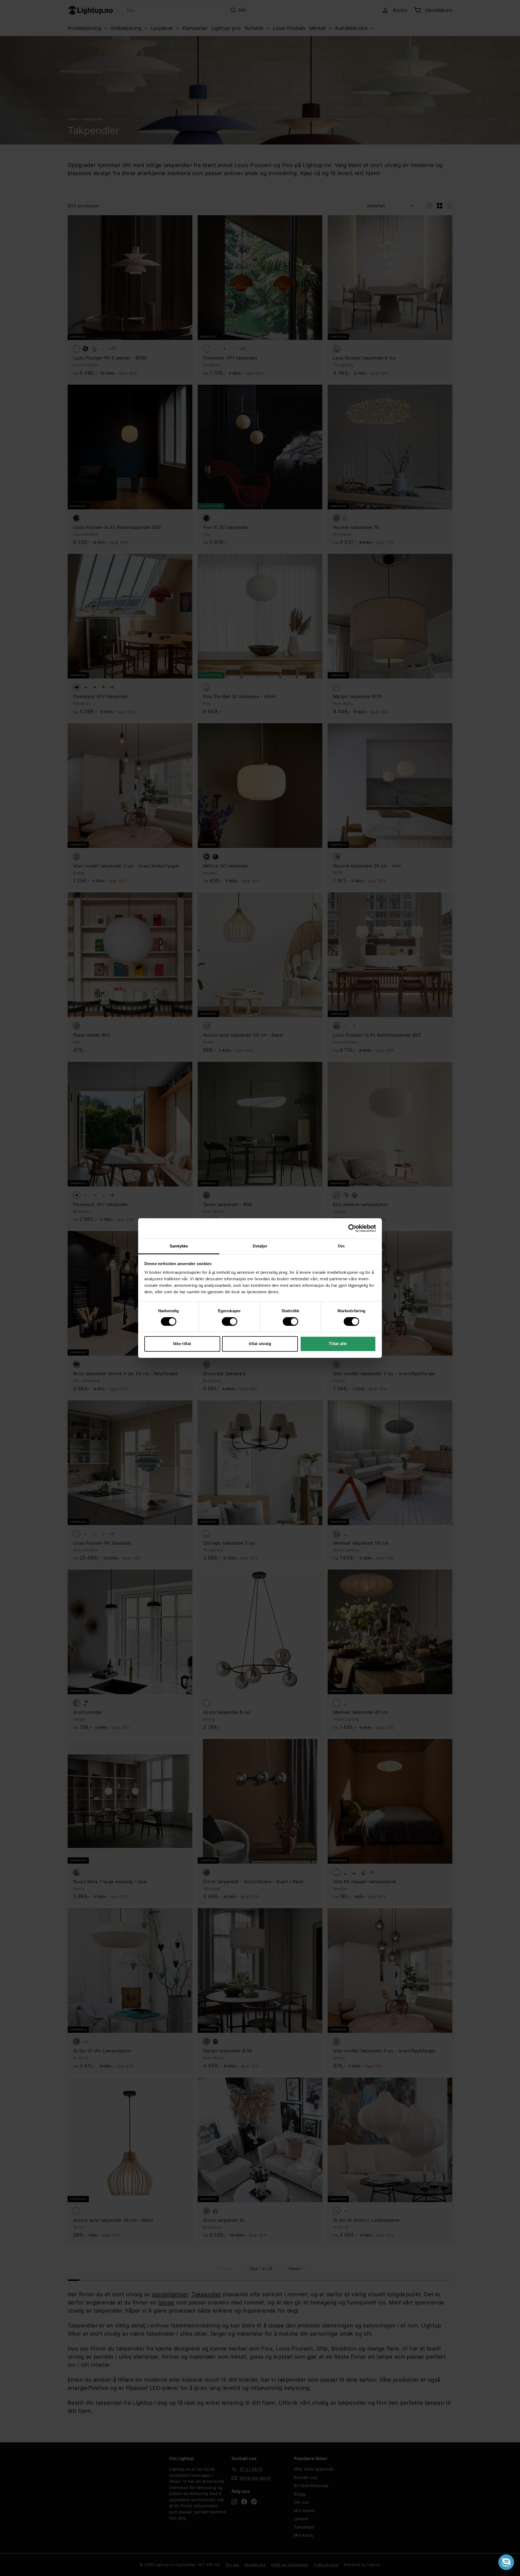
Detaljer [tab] (260, 1246)
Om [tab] (341, 1246)
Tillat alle (338, 1344)
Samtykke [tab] (179, 1246)
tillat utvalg (260, 1344)
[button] (506, 2562)
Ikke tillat (182, 1344)
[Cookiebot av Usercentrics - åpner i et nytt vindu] (352, 1228)
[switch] (230, 1321)
